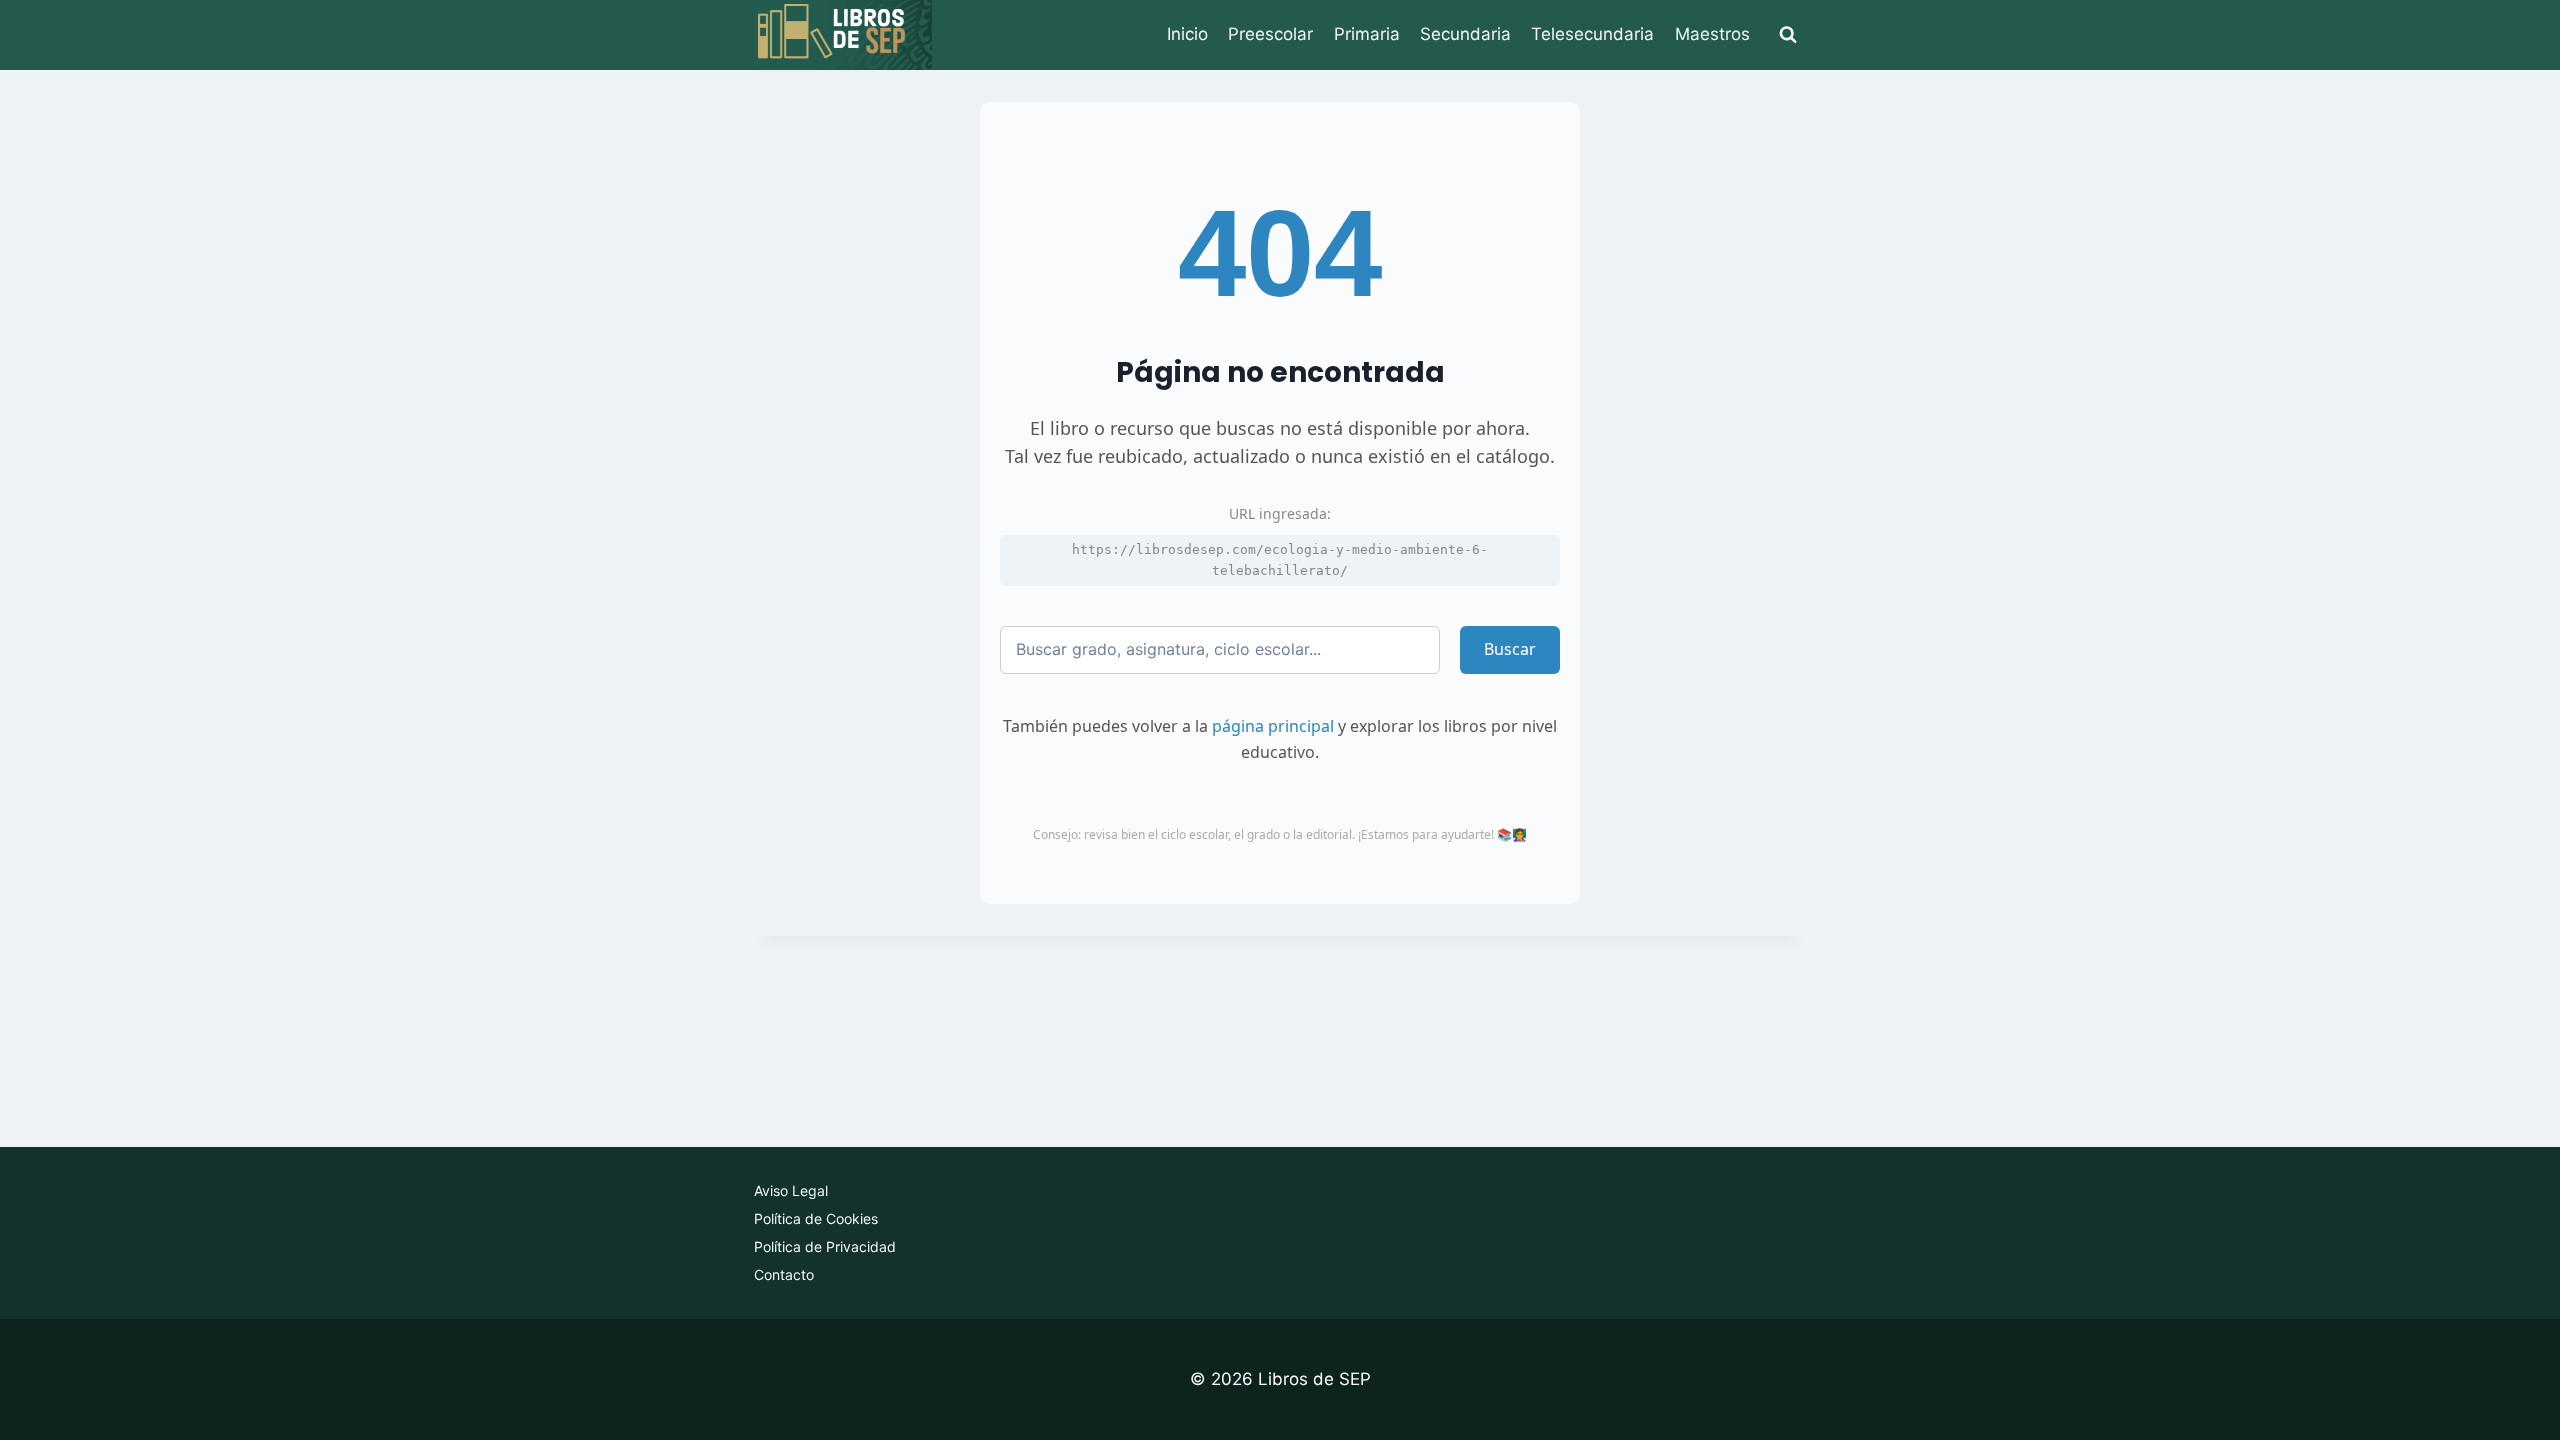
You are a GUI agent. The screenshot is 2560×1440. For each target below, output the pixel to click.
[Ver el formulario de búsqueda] (1788, 35)
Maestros (1712, 34)
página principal (1273, 726)
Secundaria (1465, 34)
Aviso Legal (791, 1190)
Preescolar (1270, 34)
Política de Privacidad (825, 1246)
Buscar (1510, 649)
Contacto (784, 1274)
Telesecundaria (1592, 34)
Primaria (1367, 34)
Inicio (1187, 34)
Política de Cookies (816, 1218)
